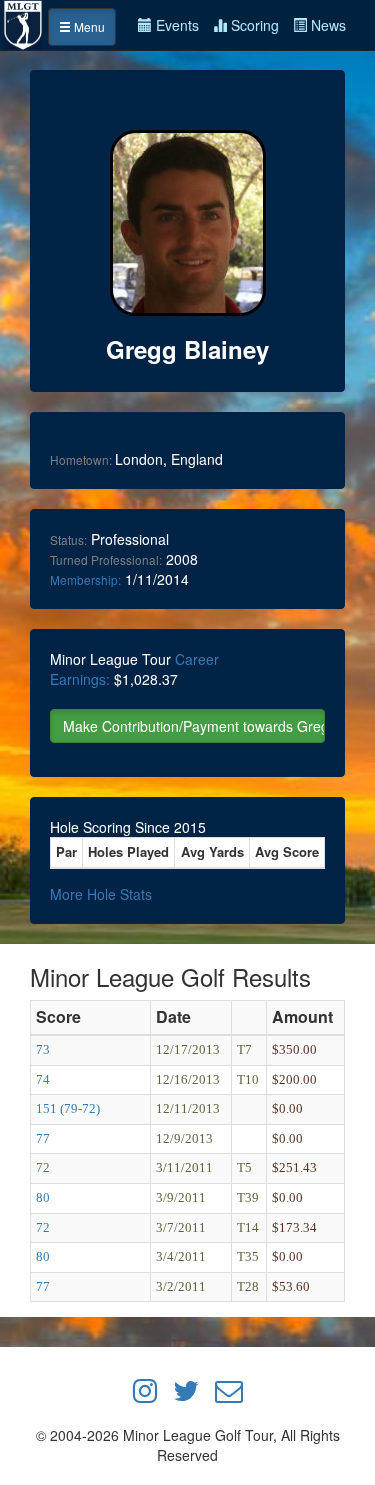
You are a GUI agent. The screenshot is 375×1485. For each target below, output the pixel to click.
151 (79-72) (68, 1108)
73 (43, 1049)
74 (43, 1079)
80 (43, 1197)
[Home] (24, 23)
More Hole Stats (101, 894)
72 (43, 1167)
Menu (88, 26)
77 (43, 1138)
